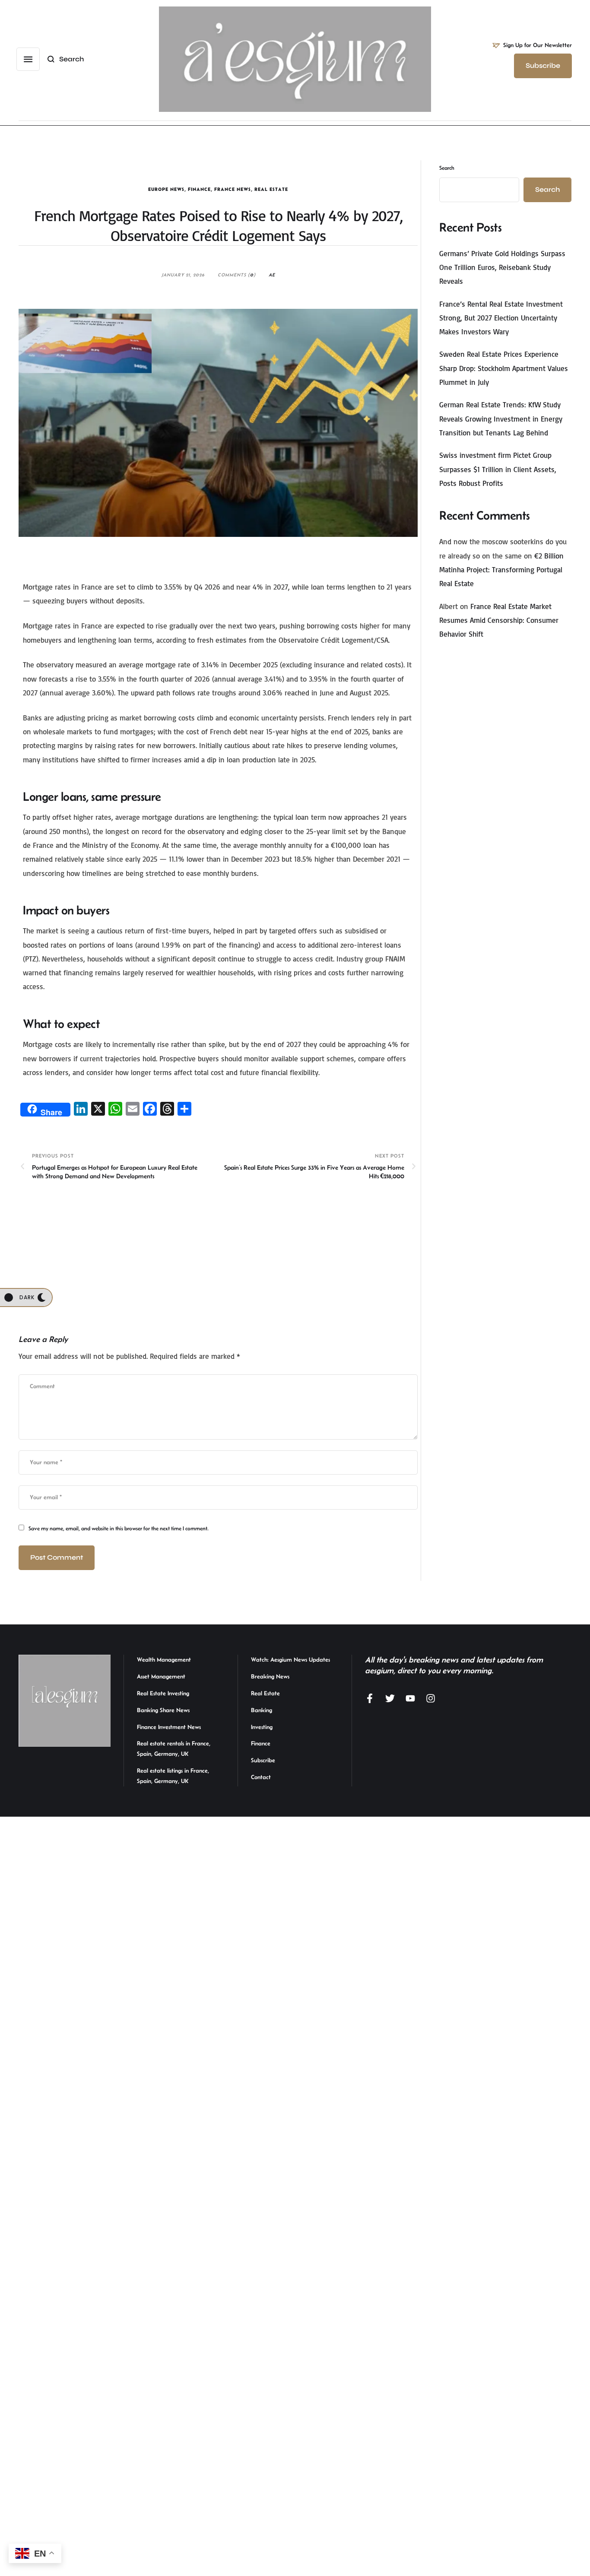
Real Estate (271, 189)
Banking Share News (163, 1710)
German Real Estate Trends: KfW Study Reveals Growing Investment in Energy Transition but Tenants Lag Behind (501, 419)
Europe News (166, 189)
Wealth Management (164, 1659)
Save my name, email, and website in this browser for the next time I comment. (119, 1528)
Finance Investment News (169, 1727)
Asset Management (161, 1676)
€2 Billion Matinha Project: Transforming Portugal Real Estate (501, 570)
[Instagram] (431, 1698)
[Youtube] (410, 1698)
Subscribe (263, 1760)
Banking (262, 1710)
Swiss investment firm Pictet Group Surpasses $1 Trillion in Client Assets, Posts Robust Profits (498, 469)
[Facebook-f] (370, 1698)
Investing (262, 1727)
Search (447, 168)
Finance (199, 189)
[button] (28, 59)
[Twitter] (390, 1698)
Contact (261, 1777)
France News (233, 189)
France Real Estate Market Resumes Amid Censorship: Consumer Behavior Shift (499, 620)
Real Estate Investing (163, 1693)
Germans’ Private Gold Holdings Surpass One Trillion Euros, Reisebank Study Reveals (502, 267)
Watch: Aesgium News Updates (290, 1659)
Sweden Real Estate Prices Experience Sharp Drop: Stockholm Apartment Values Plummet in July (504, 368)
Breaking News (270, 1676)
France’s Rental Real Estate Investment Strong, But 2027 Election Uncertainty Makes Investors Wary (501, 318)
